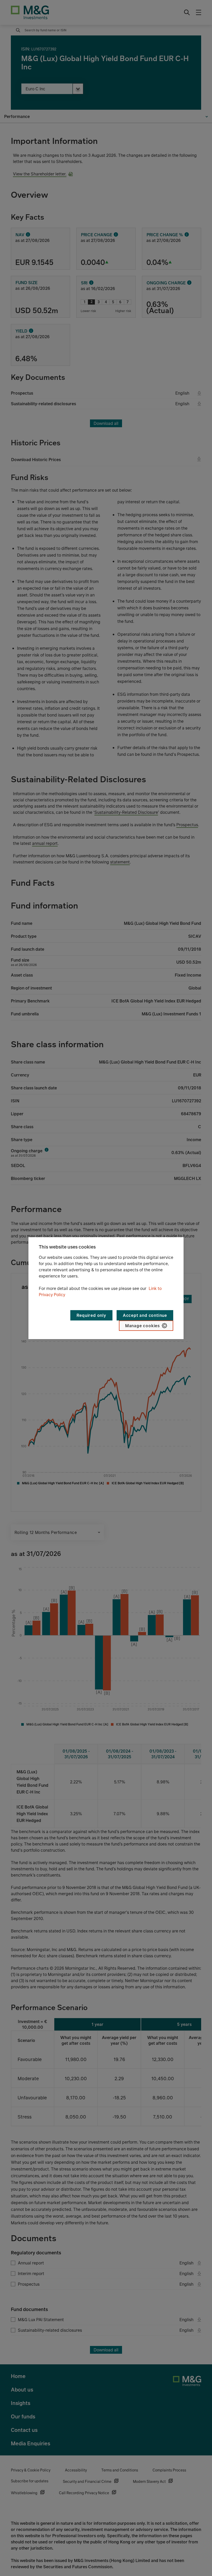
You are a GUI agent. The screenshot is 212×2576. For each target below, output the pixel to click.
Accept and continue (145, 1315)
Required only (91, 1315)
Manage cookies (142, 1326)
